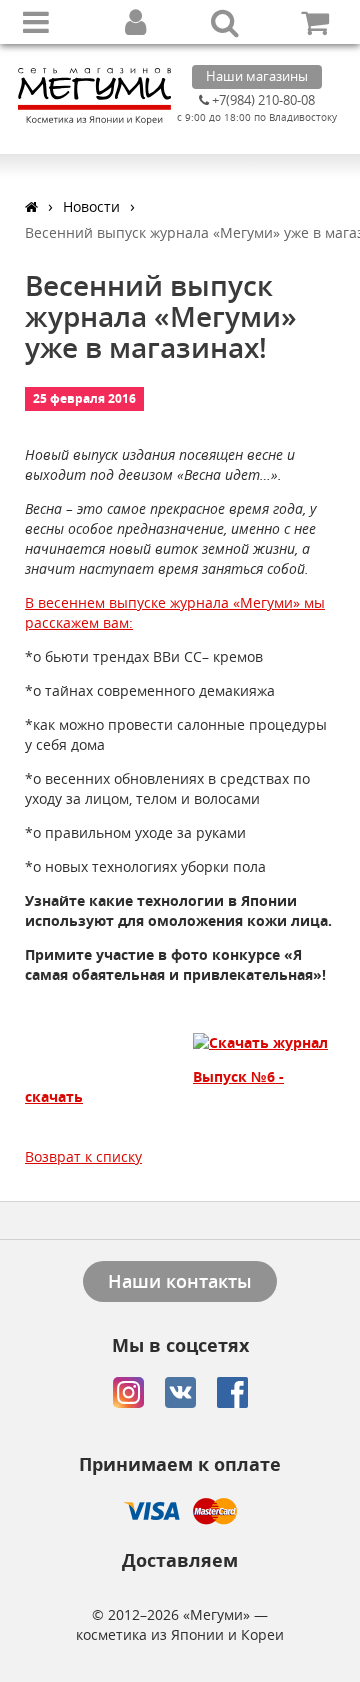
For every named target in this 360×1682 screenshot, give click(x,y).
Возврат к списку (83, 1156)
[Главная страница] (31, 206)
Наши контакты (180, 1281)
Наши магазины (257, 76)
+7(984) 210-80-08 (262, 100)
